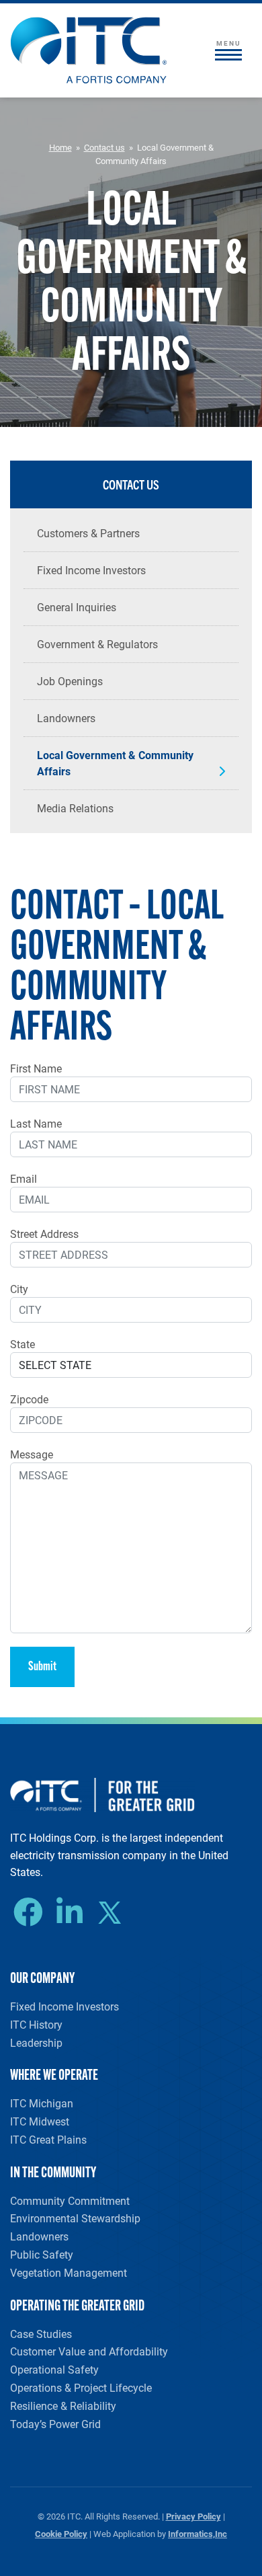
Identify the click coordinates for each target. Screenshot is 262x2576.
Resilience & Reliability (63, 2406)
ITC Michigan (42, 2103)
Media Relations (75, 808)
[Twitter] (115, 1914)
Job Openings (70, 681)
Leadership (36, 2042)
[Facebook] (32, 1912)
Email (24, 1178)
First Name (36, 1068)
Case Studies (41, 2334)
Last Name (36, 1123)
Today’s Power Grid (55, 2424)
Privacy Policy (193, 2516)
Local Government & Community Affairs (115, 763)
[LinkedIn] (73, 1912)
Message (32, 1454)
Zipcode (29, 1399)
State (23, 1344)
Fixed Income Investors (91, 570)
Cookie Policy (61, 2533)
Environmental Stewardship (75, 2218)
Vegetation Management (69, 2272)
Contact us (104, 147)
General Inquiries (77, 607)
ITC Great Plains (48, 2139)
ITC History (36, 2024)
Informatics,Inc (198, 2533)
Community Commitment (70, 2200)
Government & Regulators (97, 644)
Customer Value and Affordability (89, 2351)
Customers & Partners (88, 533)
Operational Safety (54, 2369)
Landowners (66, 718)
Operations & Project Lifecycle (81, 2387)
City (19, 1289)
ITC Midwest (40, 2121)
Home (60, 147)
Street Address (44, 1234)
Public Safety (42, 2254)
